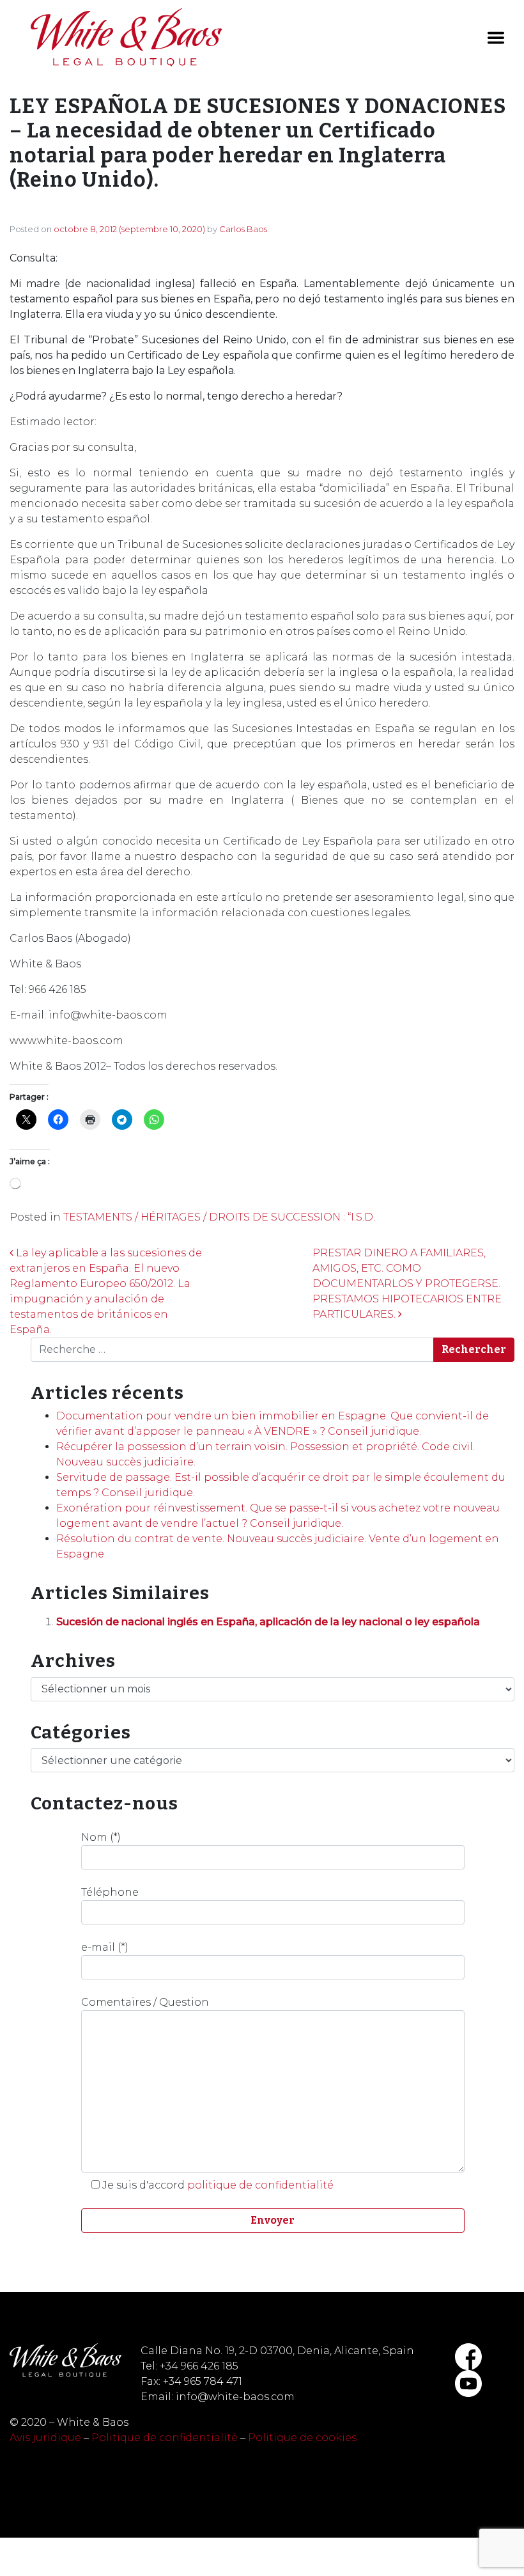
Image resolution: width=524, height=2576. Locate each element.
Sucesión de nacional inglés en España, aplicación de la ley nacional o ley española (268, 1622)
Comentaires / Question (145, 2002)
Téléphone (110, 1892)
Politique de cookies (302, 2438)
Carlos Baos (243, 229)
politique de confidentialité (260, 2185)
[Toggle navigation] (496, 38)
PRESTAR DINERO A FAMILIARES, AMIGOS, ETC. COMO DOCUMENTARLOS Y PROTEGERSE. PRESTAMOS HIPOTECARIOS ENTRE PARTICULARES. (407, 1284)
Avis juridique (45, 2438)
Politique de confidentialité (165, 2438)
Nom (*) (101, 1837)
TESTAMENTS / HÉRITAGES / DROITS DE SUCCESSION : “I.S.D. (219, 1217)
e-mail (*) (105, 1947)
